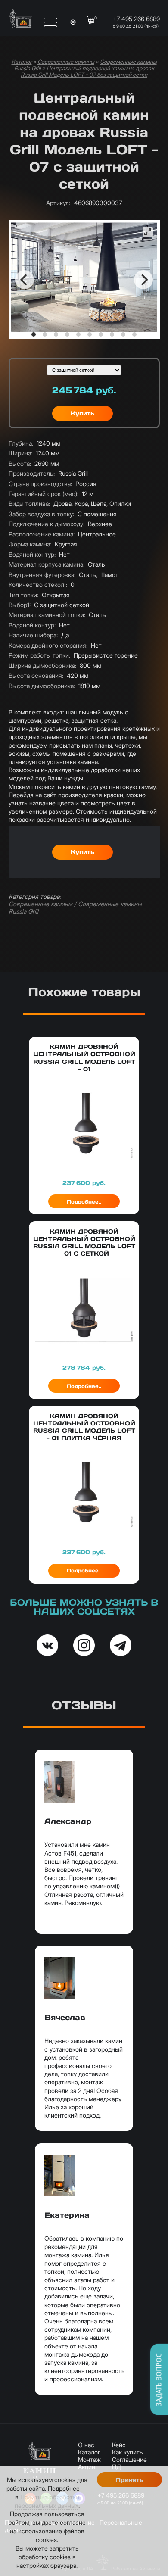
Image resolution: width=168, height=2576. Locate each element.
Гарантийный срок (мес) (44, 494)
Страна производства (40, 484)
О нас (86, 2445)
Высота (20, 463)
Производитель (32, 473)
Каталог (22, 62)
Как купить (128, 2452)
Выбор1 (20, 605)
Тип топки (23, 595)
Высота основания (36, 675)
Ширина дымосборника (42, 666)
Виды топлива (29, 504)
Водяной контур (32, 554)
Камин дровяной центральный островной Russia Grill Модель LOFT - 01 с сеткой (84, 1243)
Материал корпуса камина (47, 564)
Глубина (21, 443)
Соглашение (129, 2459)
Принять (129, 2480)
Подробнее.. (84, 1202)
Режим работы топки (39, 655)
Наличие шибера (33, 635)
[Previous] (25, 280)
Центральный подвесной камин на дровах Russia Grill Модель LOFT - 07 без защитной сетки (87, 72)
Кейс (119, 2445)
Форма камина (30, 544)
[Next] (143, 280)
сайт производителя (73, 795)
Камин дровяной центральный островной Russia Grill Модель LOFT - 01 (84, 1058)
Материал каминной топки (47, 615)
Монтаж (89, 2459)
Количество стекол (38, 585)
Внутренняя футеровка (42, 575)
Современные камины (66, 62)
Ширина (20, 453)
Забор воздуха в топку (41, 514)
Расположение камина (42, 534)
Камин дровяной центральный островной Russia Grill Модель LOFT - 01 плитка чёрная (84, 1427)
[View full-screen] (148, 232)
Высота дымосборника (42, 686)
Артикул (58, 203)
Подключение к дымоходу (47, 524)
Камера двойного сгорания (48, 645)
